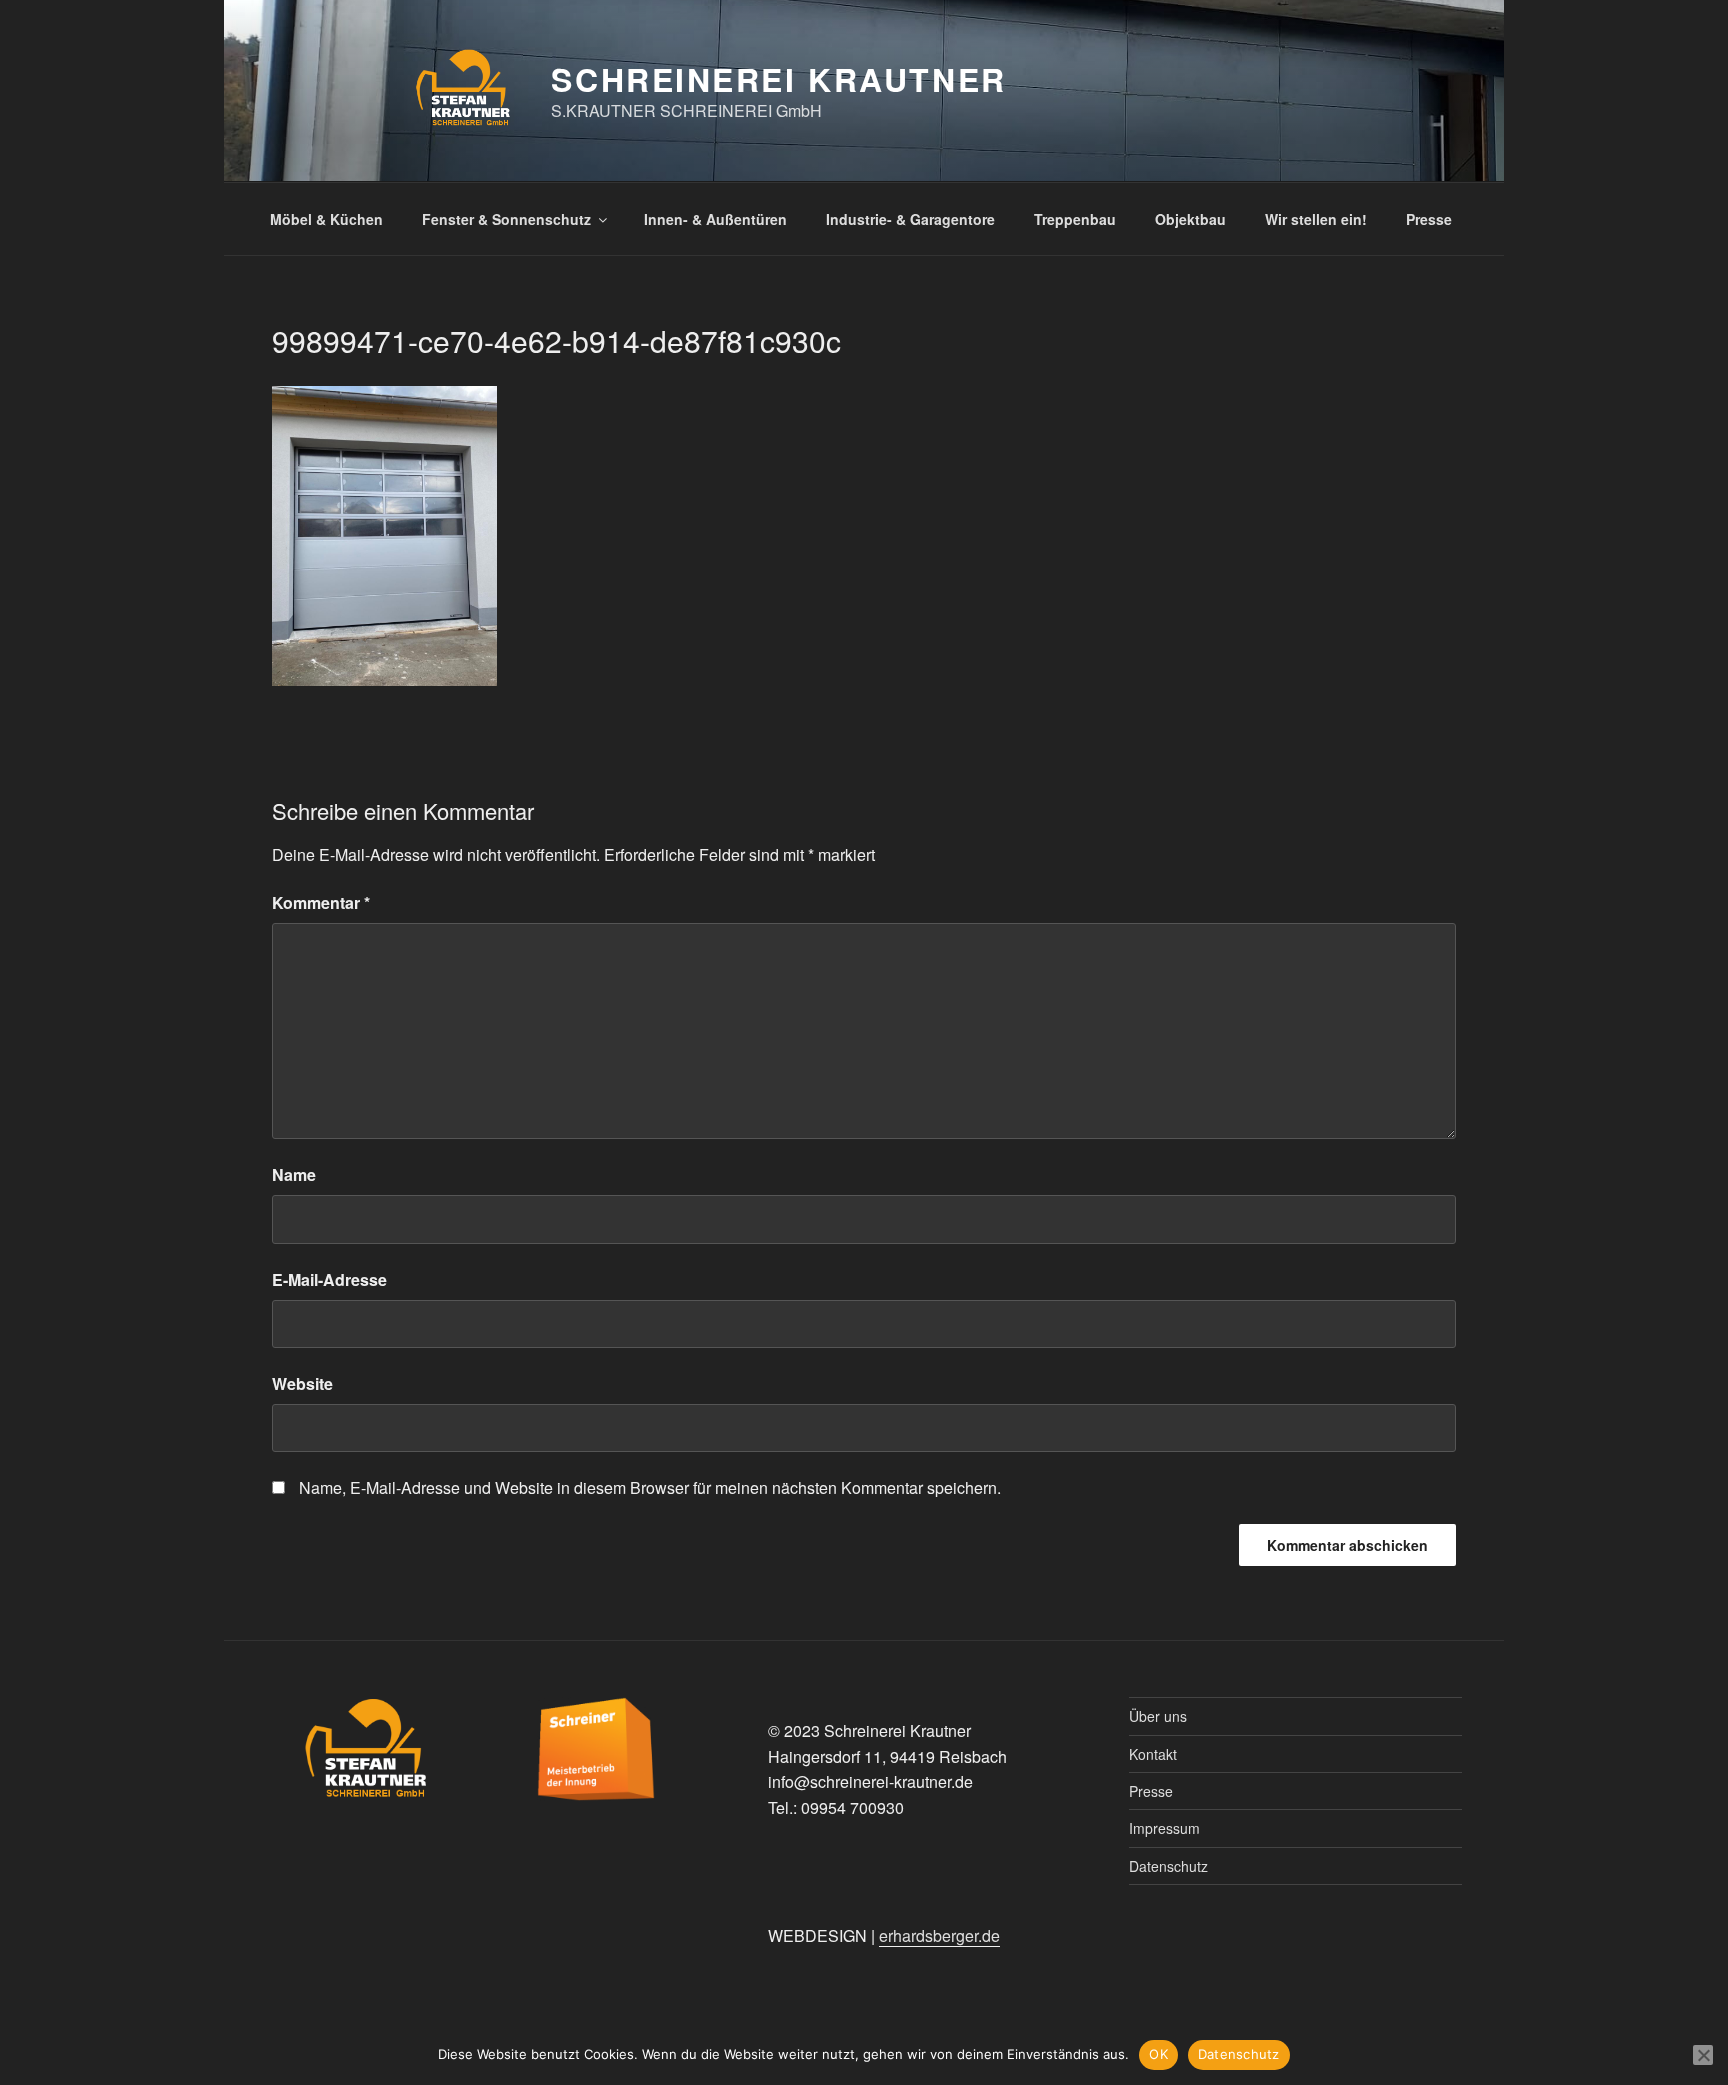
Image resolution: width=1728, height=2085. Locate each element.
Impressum (1164, 1828)
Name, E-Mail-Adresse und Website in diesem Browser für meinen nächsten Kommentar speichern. (650, 1487)
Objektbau (1190, 219)
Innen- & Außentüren (715, 219)
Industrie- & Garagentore (910, 219)
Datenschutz (1168, 1866)
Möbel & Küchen (326, 219)
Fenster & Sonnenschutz (506, 219)
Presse (1429, 219)
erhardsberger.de (939, 1935)
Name (294, 1174)
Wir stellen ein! (1316, 219)
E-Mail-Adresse (329, 1279)
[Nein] (1703, 2055)
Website (302, 1383)
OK (1158, 2054)
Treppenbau (1075, 219)
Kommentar (321, 902)
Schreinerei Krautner (778, 79)
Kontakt (1153, 1754)
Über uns (1158, 1716)
